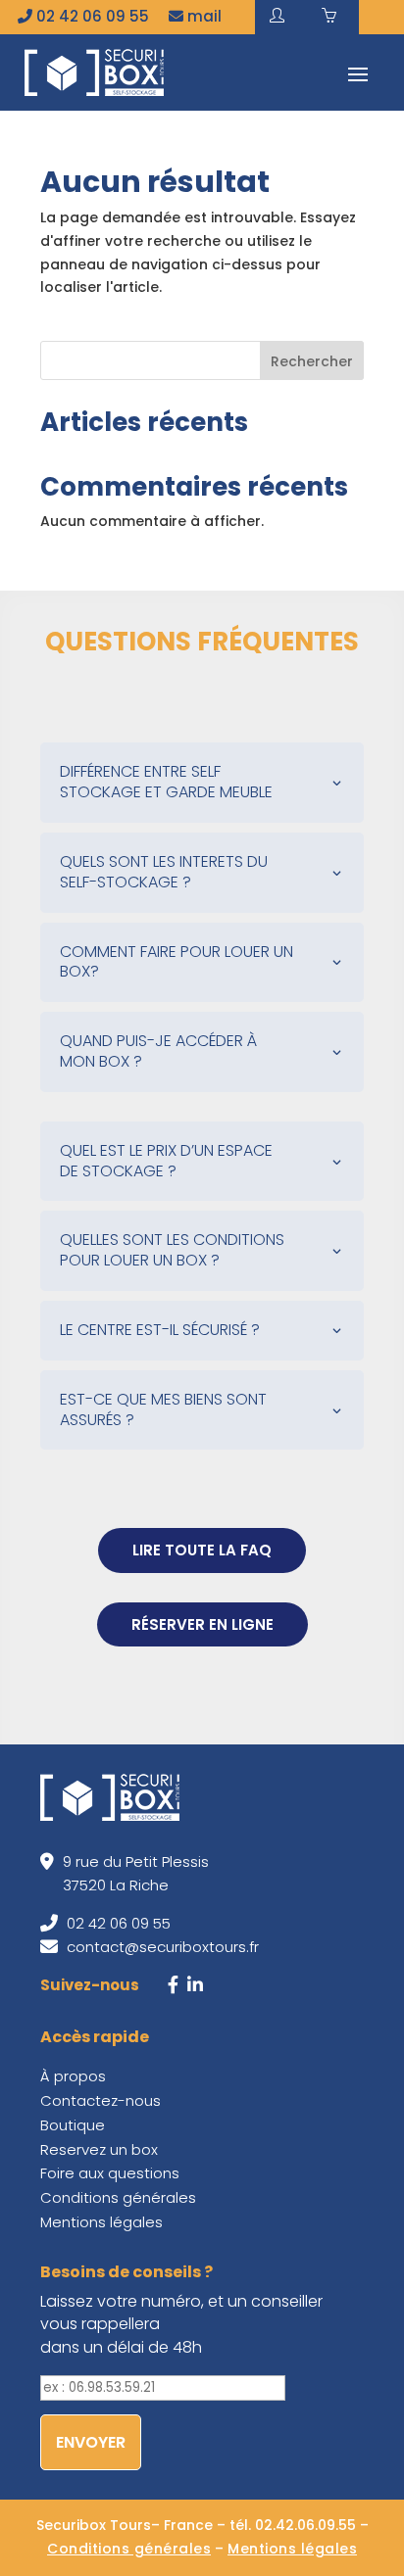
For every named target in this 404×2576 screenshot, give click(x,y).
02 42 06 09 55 (91, 16)
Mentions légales (101, 2222)
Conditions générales (118, 2197)
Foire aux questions (110, 2173)
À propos (73, 2076)
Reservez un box (99, 2149)
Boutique (73, 2125)
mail (202, 16)
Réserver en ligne (202, 1624)
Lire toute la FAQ (202, 1550)
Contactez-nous (101, 2100)
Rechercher (312, 361)
